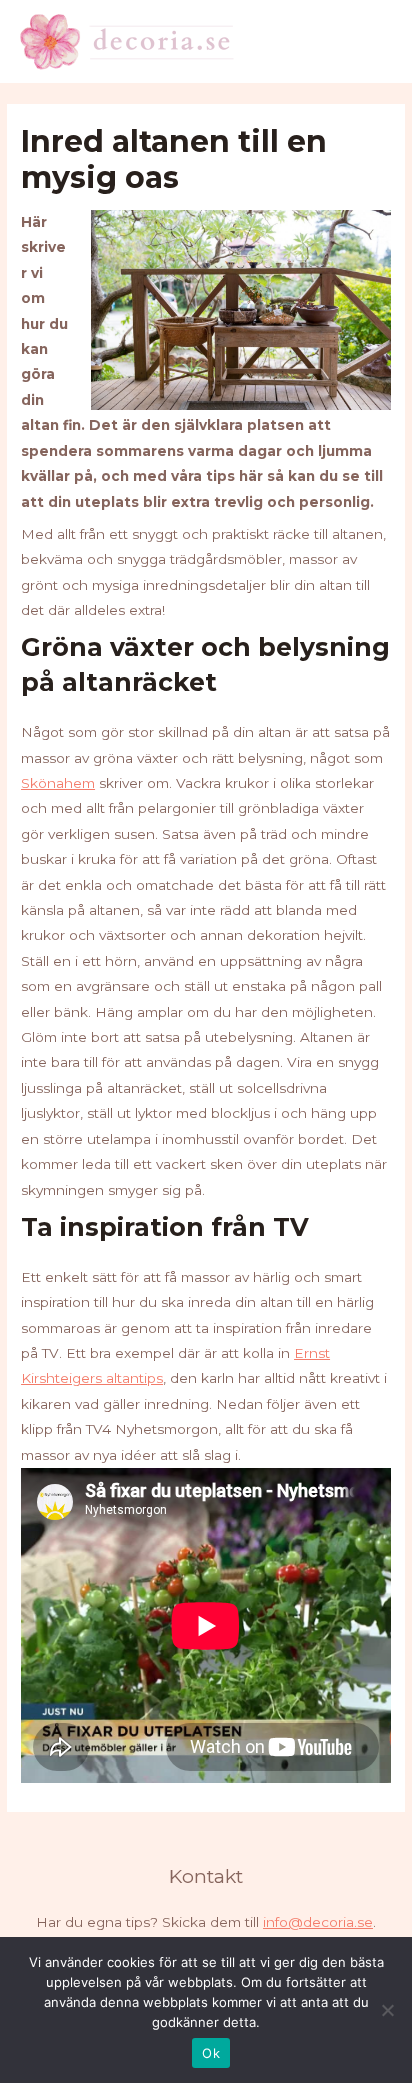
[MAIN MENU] (372, 41)
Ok (211, 2053)
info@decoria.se (318, 1922)
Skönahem (58, 783)
